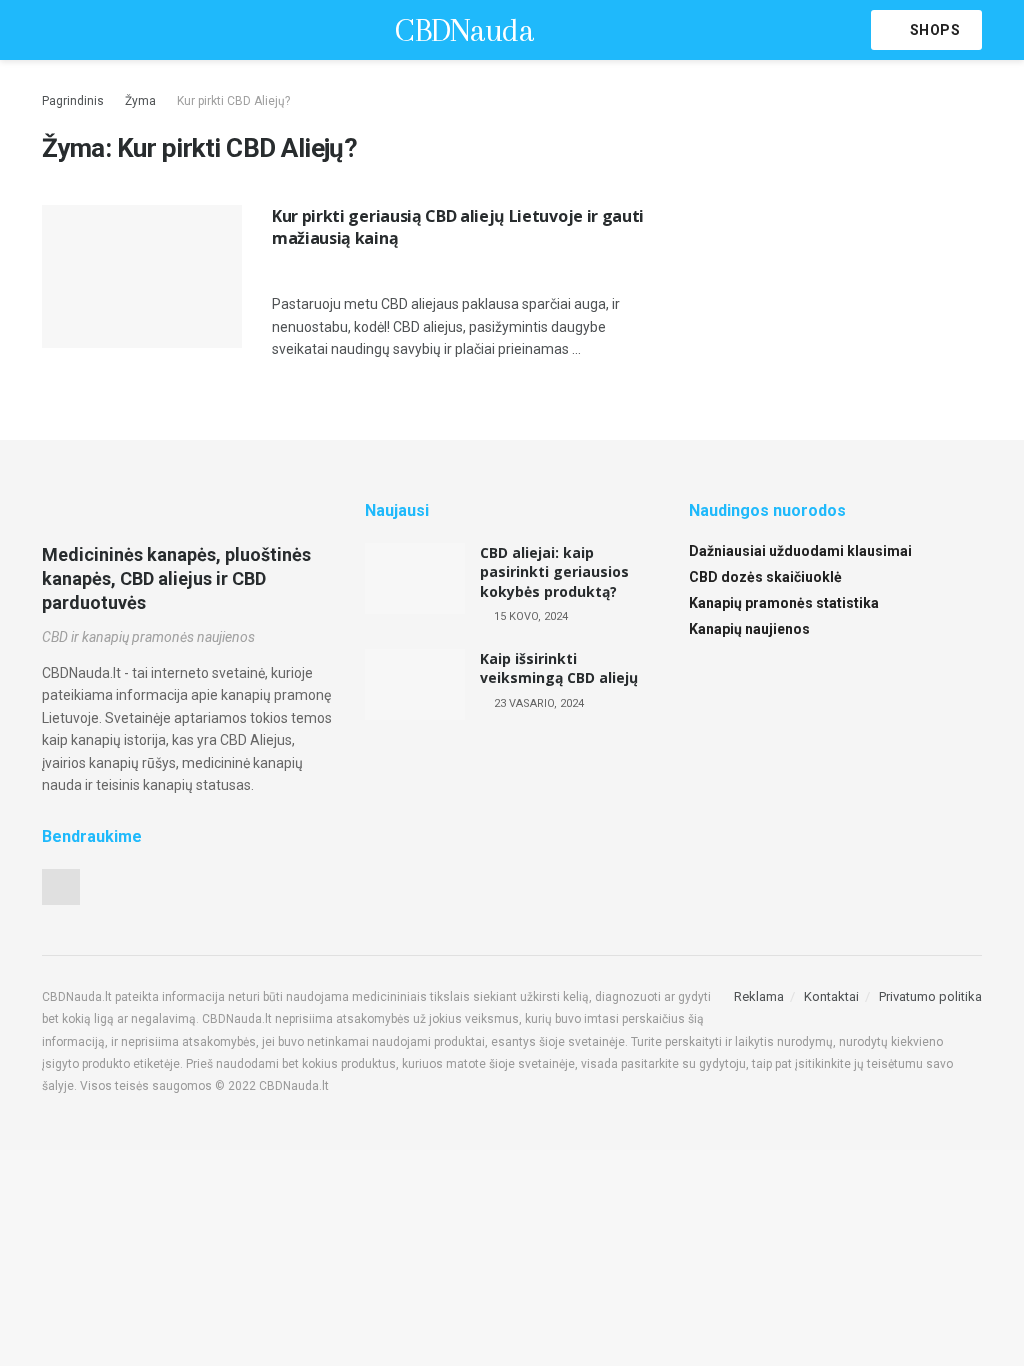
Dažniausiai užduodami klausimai (800, 551)
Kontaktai (831, 996)
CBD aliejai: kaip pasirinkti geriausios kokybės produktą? (554, 572)
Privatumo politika (930, 996)
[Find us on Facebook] (61, 887)
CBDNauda (464, 30)
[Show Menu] (50, 30)
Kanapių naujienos (749, 629)
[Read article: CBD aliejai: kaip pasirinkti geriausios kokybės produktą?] (415, 579)
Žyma (140, 101)
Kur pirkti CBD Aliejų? (233, 101)
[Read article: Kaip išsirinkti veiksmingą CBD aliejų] (415, 685)
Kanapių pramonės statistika (784, 603)
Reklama (759, 996)
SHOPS (933, 30)
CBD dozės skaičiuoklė (765, 577)
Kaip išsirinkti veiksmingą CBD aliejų (559, 668)
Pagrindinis (73, 101)
